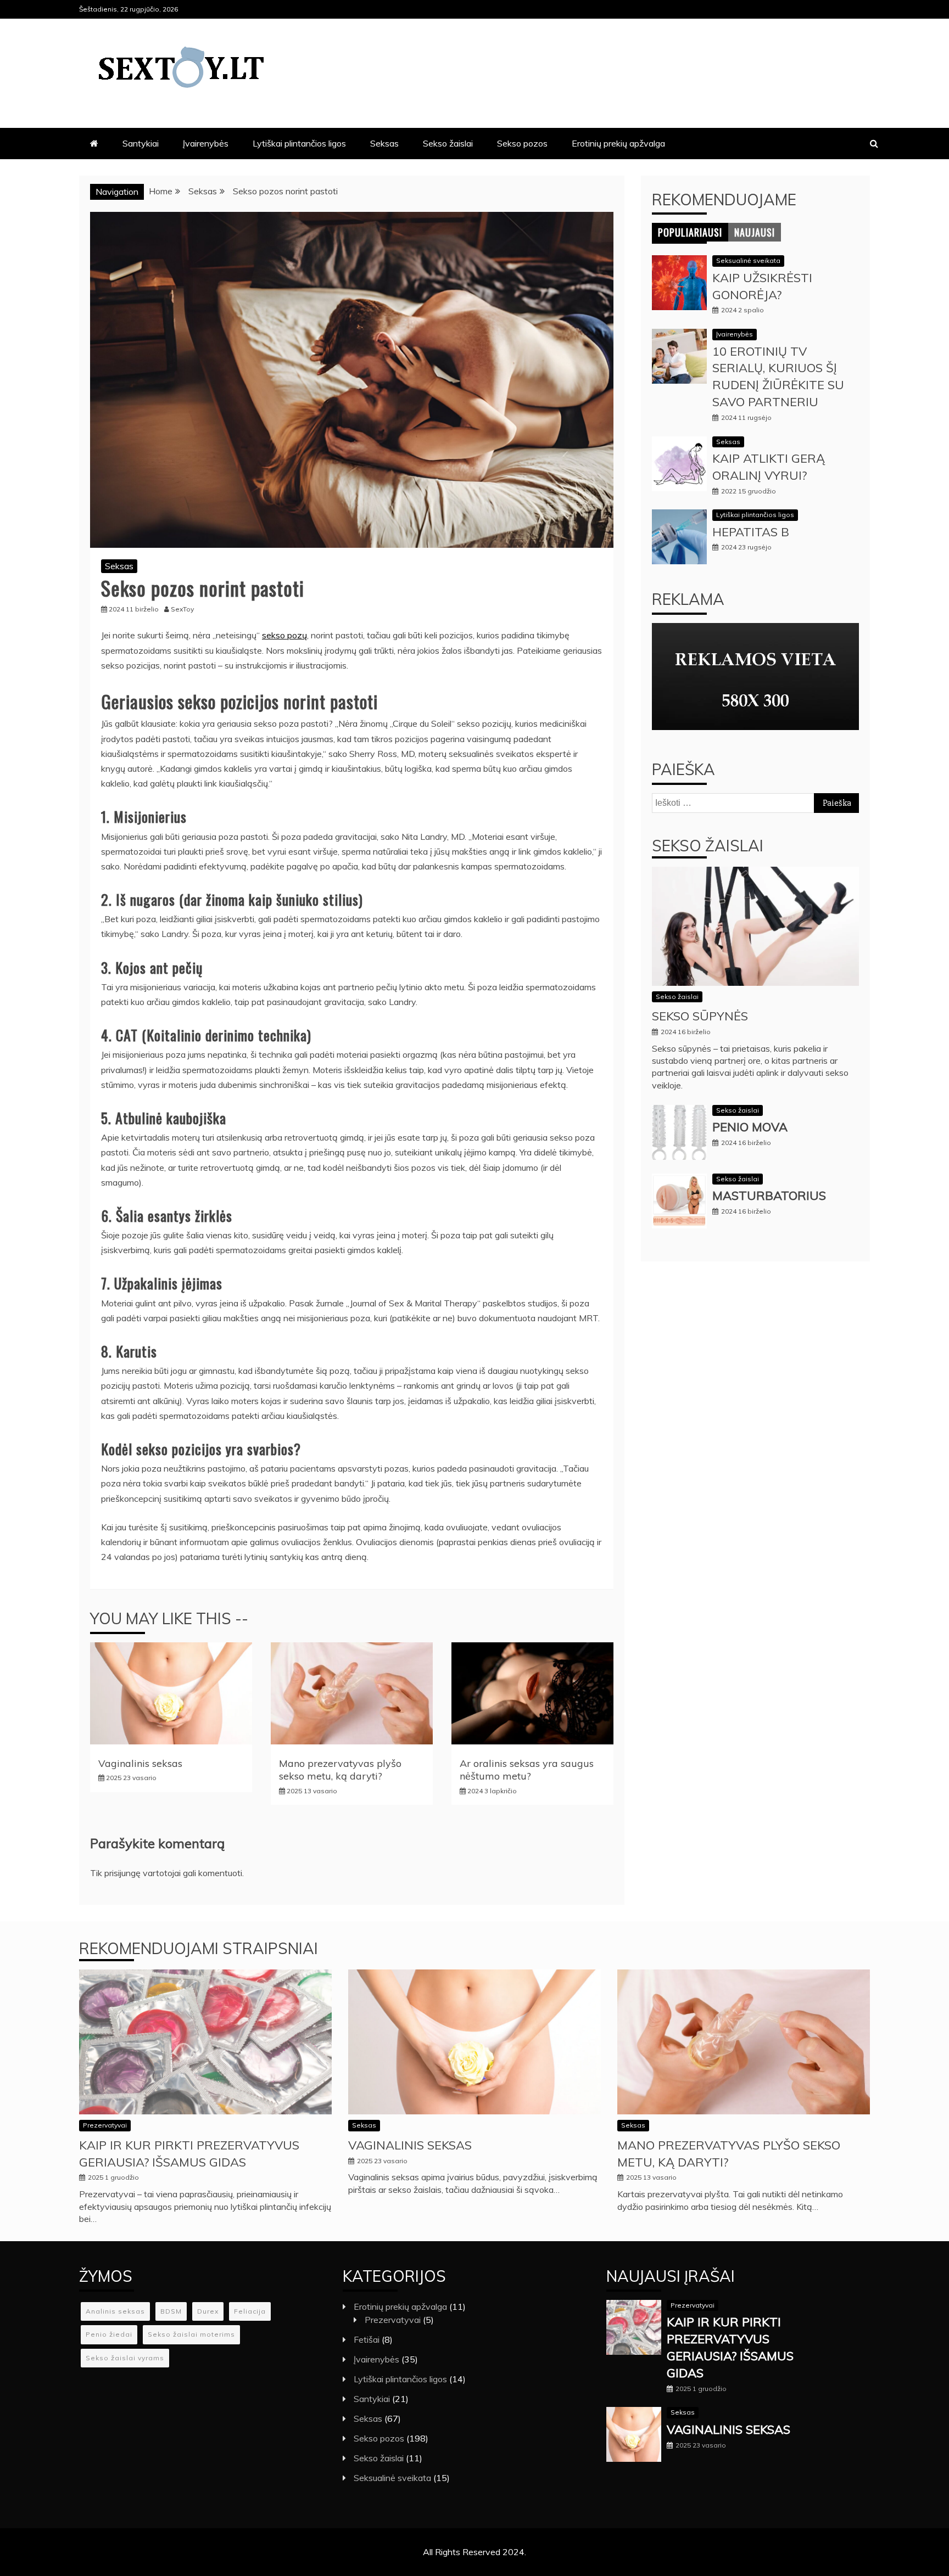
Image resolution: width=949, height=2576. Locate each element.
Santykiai (141, 143)
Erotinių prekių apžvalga (618, 143)
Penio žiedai (109, 2334)
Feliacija (250, 2311)
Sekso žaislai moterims (191, 2334)
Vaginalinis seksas (140, 1763)
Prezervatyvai (105, 2125)
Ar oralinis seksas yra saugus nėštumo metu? (527, 1770)
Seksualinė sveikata (748, 260)
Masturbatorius (769, 1196)
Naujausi (755, 232)
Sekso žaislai (448, 143)
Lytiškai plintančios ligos (299, 143)
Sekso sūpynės (700, 1016)
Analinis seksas (115, 2311)
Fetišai (367, 2339)
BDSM (171, 2311)
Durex (208, 2311)
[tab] (690, 232)
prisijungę (122, 1873)
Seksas (384, 143)
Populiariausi (690, 232)
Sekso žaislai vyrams (125, 2358)
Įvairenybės (206, 143)
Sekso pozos (522, 143)
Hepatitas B (751, 532)
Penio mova (750, 1127)
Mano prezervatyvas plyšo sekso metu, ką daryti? (340, 1770)
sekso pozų (284, 635)
